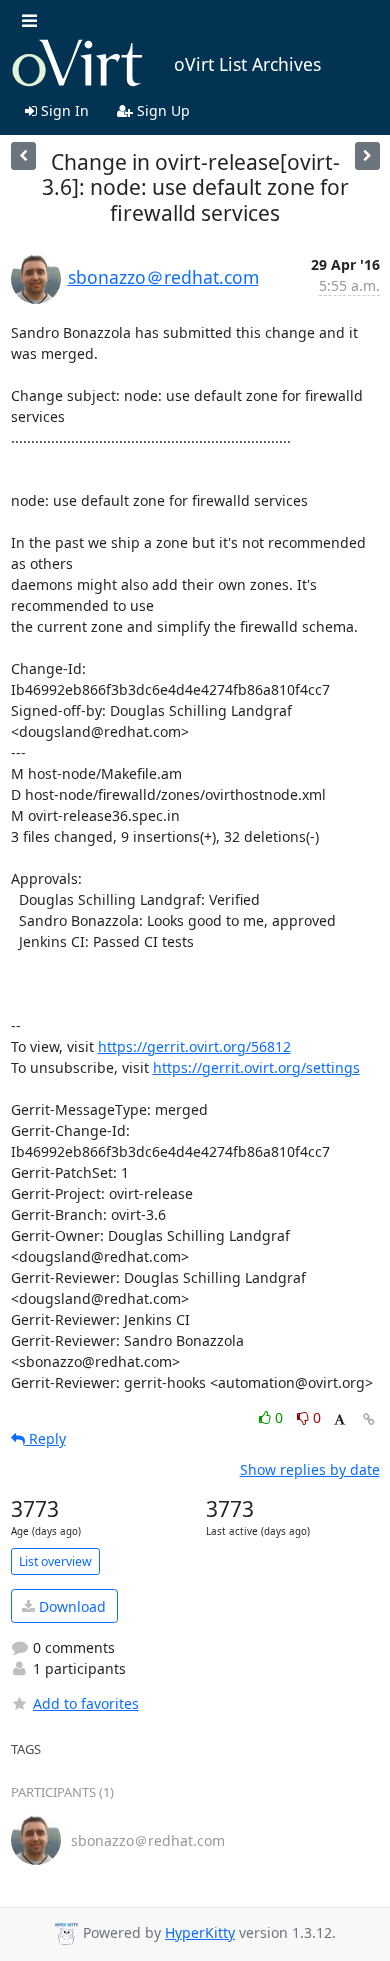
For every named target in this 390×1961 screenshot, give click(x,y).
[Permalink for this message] (369, 1419)
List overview (55, 1561)
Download (70, 1606)
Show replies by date (310, 1469)
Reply (45, 1438)
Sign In (63, 110)
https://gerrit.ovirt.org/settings (256, 1067)
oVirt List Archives (247, 64)
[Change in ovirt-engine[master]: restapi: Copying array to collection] (23, 155)
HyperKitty (200, 1932)
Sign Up (161, 110)
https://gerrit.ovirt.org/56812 (194, 1046)
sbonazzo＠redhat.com (163, 277)
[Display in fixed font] (339, 1420)
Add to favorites (86, 1703)
